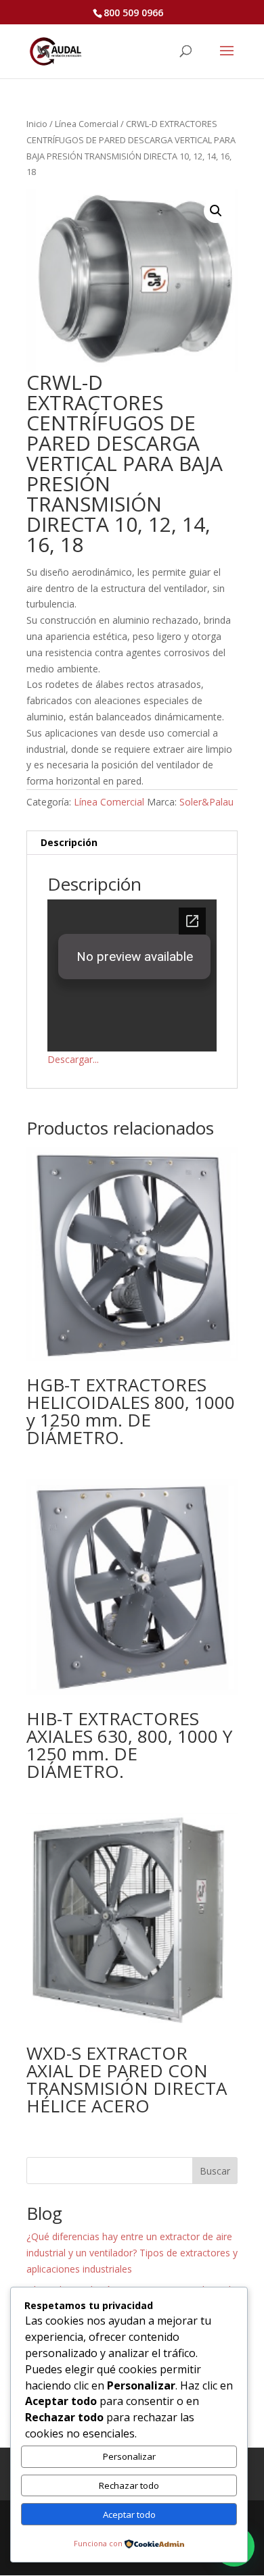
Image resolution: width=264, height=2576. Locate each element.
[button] (216, 211)
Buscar (215, 2171)
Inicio (37, 124)
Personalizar (129, 2456)
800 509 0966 (133, 13)
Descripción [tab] (69, 842)
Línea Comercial (87, 124)
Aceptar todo (129, 2515)
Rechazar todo (129, 2485)
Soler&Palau (206, 802)
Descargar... (73, 1059)
